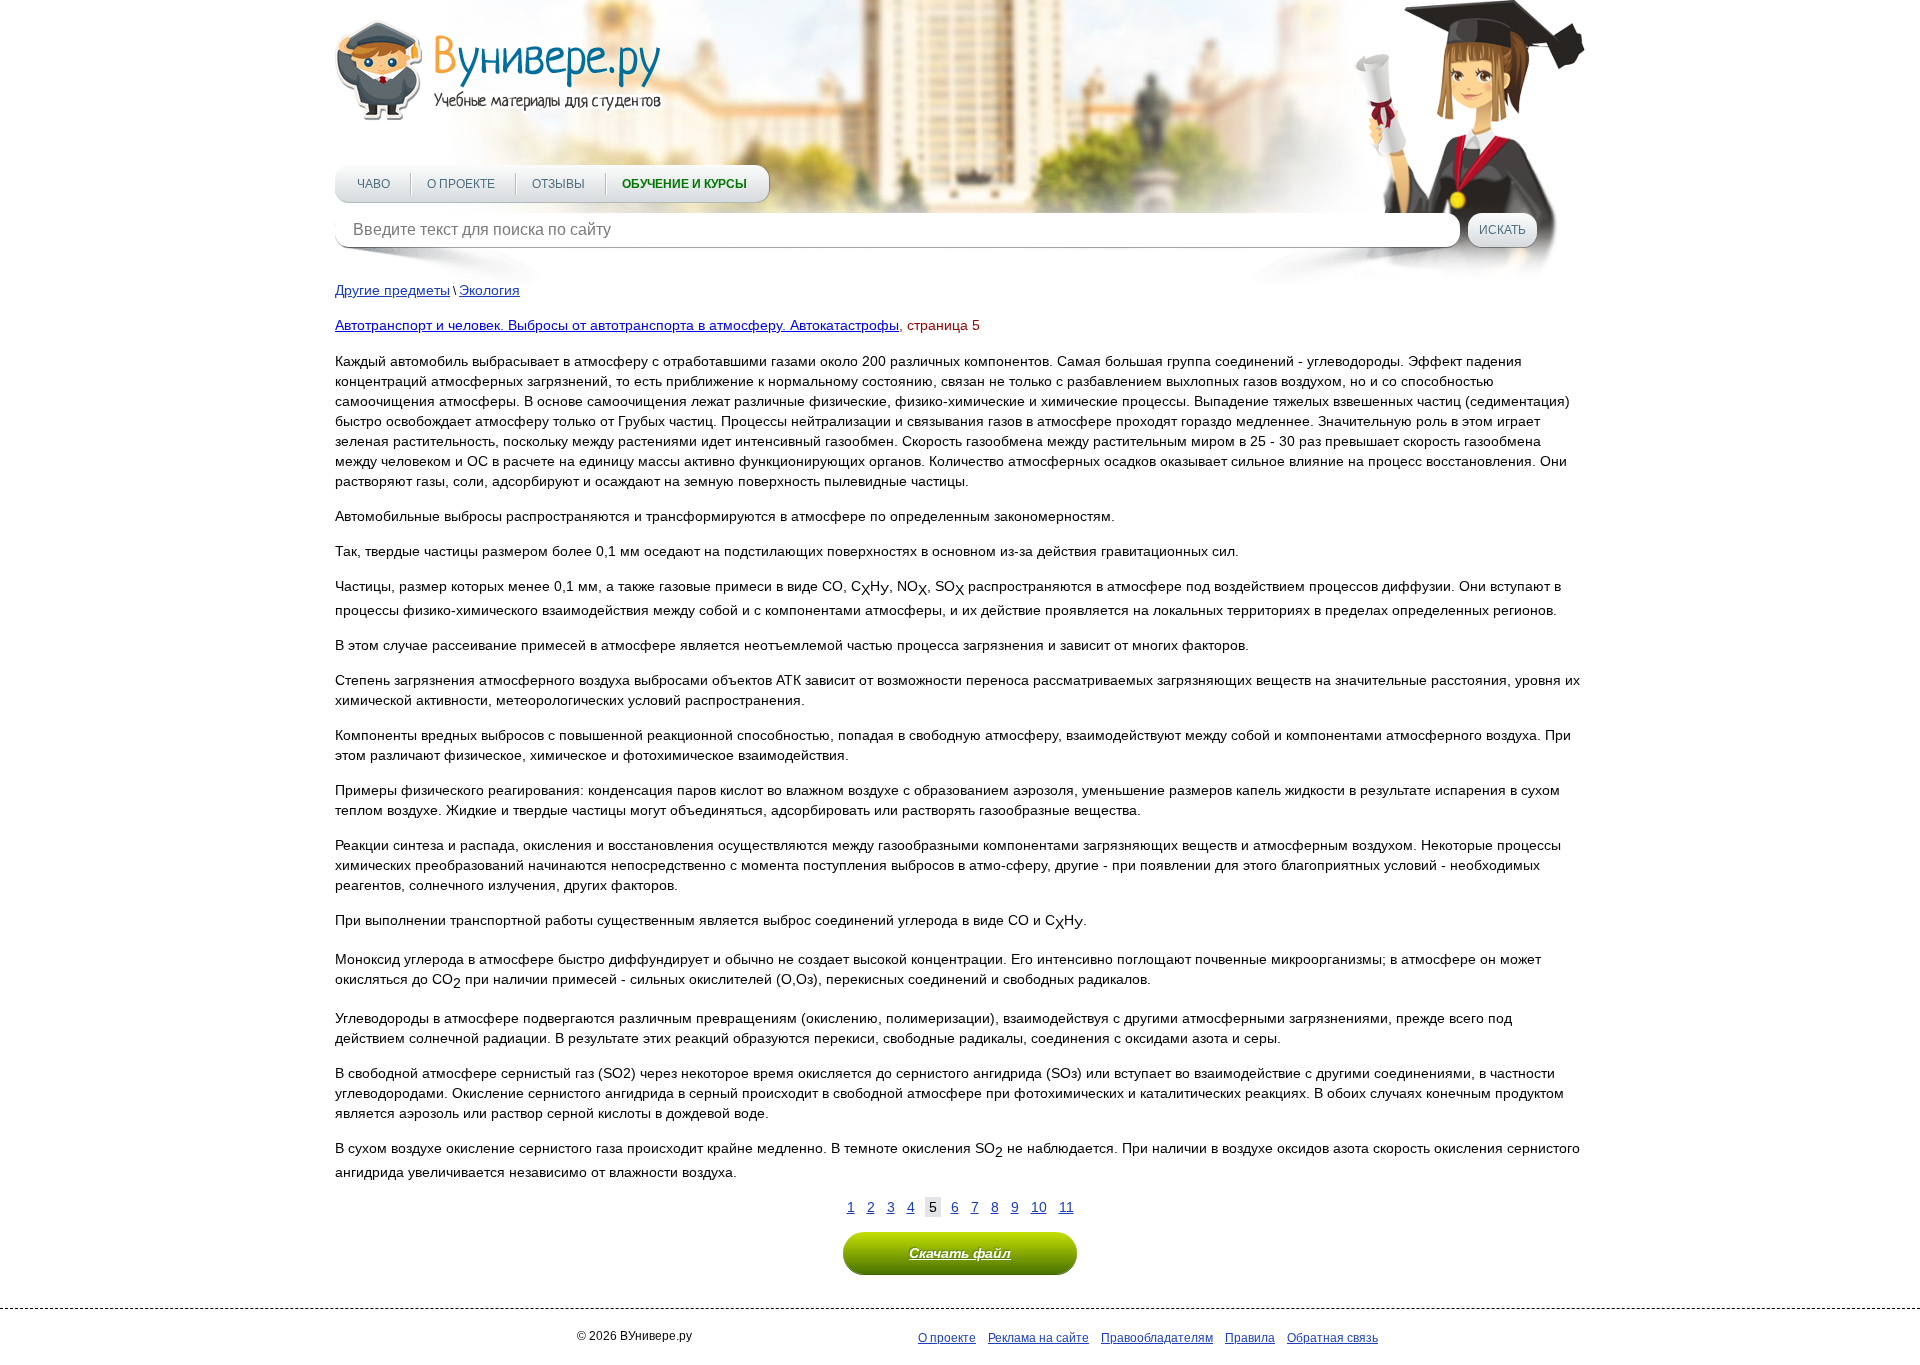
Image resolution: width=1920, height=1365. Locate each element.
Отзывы (558, 184)
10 (1039, 1207)
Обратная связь (1332, 1338)
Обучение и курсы (684, 184)
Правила (1250, 1338)
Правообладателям (1157, 1338)
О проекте (461, 184)
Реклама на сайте (1038, 1338)
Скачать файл (960, 1253)
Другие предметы (392, 290)
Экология (489, 290)
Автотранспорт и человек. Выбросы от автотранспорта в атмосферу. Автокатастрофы (617, 325)
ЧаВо (373, 184)
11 (1066, 1207)
